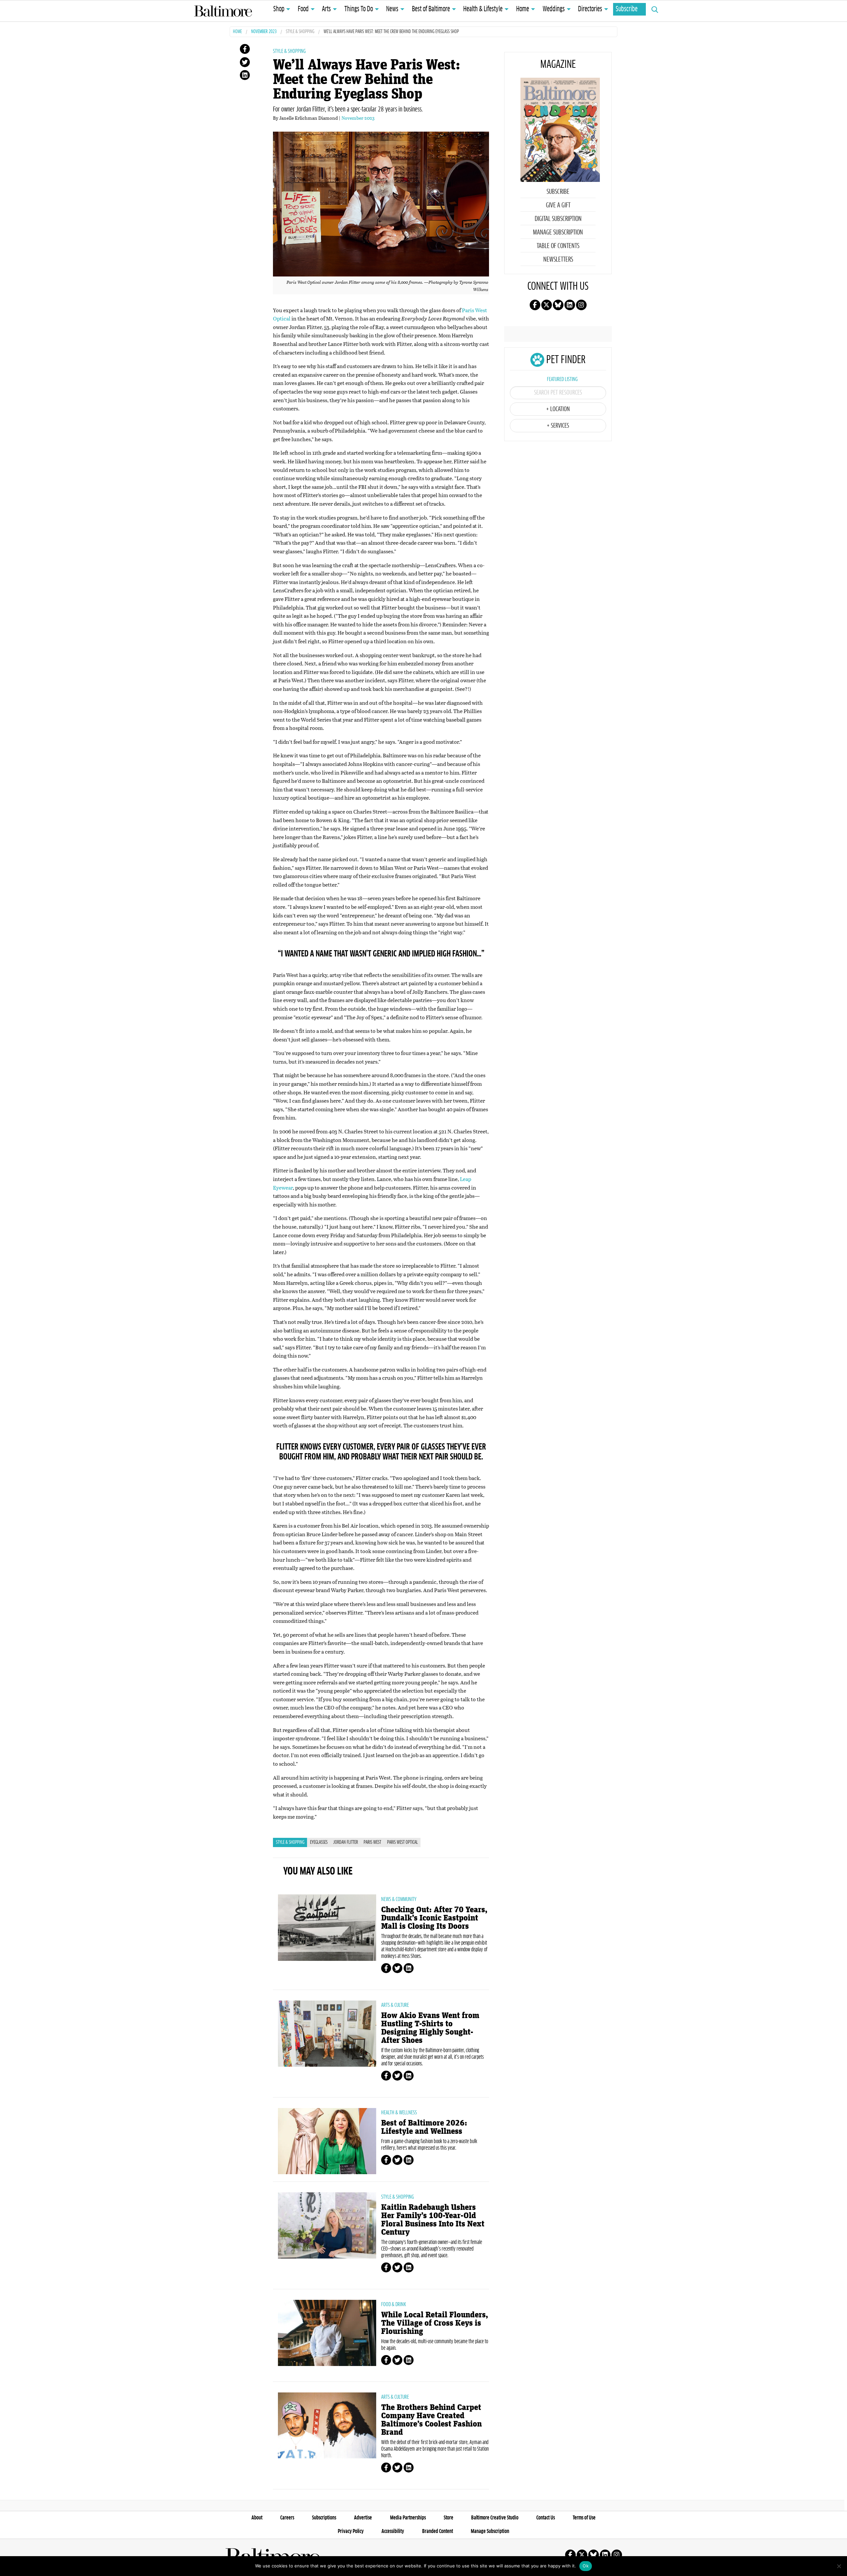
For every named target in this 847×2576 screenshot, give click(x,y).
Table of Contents (558, 246)
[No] (839, 2566)
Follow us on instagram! (581, 305)
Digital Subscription (558, 219)
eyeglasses (319, 1842)
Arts (326, 9)
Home (523, 9)
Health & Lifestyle (483, 9)
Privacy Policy (351, 2531)
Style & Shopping (300, 32)
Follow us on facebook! (535, 305)
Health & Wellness (399, 2113)
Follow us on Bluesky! (558, 305)
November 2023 (264, 32)
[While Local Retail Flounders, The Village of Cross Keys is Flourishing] (327, 2333)
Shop (279, 9)
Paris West (372, 1842)
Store (448, 2518)
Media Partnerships (408, 2518)
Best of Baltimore (431, 9)
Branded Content (438, 2531)
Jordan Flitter (346, 1842)
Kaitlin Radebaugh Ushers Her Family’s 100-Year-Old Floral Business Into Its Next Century (433, 2220)
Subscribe (627, 9)
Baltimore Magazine (223, 11)
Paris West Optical (402, 1842)
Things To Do (359, 9)
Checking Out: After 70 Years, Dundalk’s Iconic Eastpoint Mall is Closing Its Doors (434, 1918)
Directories (590, 9)
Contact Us (546, 2518)
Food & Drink (394, 2304)
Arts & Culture (395, 2005)
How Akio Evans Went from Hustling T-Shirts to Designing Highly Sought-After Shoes (430, 2028)
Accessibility (393, 2531)
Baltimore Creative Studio (495, 2518)
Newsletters (558, 260)
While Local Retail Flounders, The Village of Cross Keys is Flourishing (435, 2323)
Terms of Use (584, 2518)
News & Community (399, 1899)
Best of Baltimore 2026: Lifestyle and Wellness (424, 2127)
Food (303, 9)
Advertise (363, 2518)
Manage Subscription (558, 232)
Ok (586, 2566)
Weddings (554, 9)
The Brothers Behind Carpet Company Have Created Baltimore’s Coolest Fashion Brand (431, 2420)
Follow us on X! (547, 305)
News (392, 9)
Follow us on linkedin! (570, 305)
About (257, 2518)
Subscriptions (324, 2518)
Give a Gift (558, 205)
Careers (287, 2518)
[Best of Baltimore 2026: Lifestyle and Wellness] (327, 2141)
